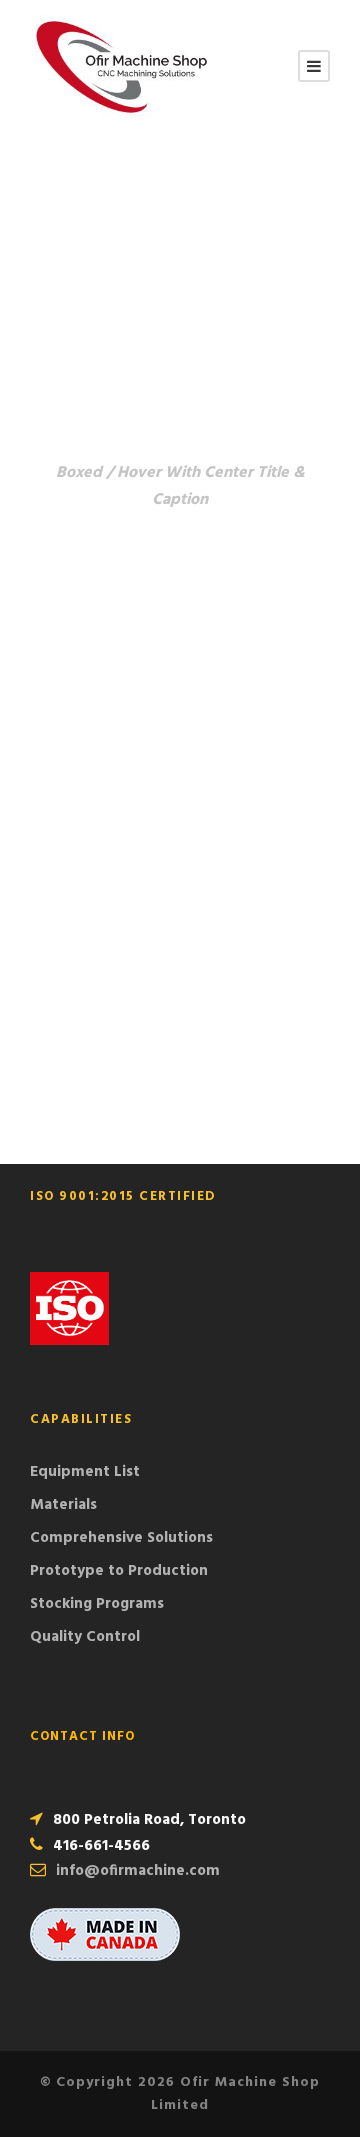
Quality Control (85, 1637)
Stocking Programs (97, 1604)
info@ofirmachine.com (138, 1871)
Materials (63, 1505)
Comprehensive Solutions (121, 1538)
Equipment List (85, 1472)
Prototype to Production (119, 1571)
